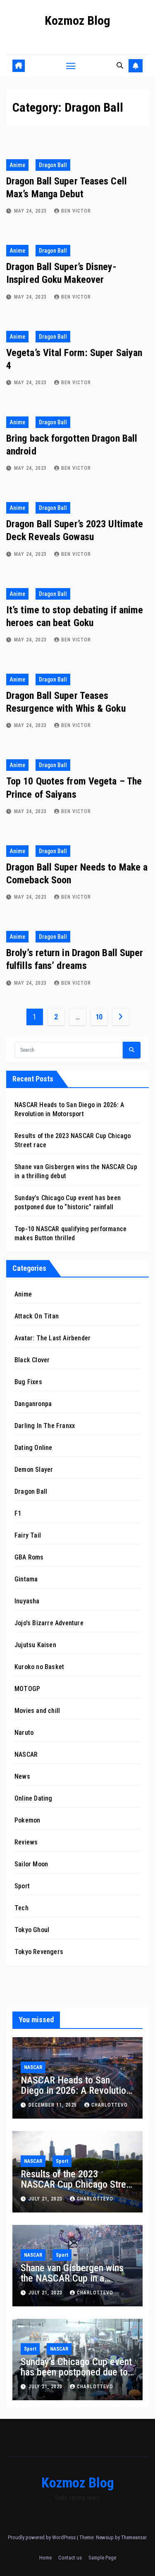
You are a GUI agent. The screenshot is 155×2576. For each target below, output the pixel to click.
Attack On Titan (37, 1316)
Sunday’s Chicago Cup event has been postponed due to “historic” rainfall (76, 2372)
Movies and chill (37, 1711)
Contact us (70, 2558)
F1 (18, 1513)
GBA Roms (29, 1557)
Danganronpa (33, 1404)
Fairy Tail (28, 1535)
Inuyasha (27, 1601)
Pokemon (27, 1820)
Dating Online (33, 1448)
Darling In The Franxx (45, 1426)
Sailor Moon (31, 1864)
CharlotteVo (110, 2105)
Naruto (24, 1733)
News (22, 1776)
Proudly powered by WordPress (42, 2537)
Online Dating (33, 1798)
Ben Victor (76, 211)
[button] (120, 66)
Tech (21, 1908)
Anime (17, 165)
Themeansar (134, 2537)
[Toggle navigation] (71, 66)
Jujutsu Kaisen (35, 1645)
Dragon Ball (53, 165)
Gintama (26, 1579)
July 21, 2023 (46, 2199)
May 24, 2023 (31, 211)
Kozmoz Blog (77, 20)
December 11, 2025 (54, 2105)
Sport (22, 1886)
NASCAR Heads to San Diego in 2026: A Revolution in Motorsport (76, 2090)
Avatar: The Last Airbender (52, 1338)
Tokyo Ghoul (32, 1930)
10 (99, 1017)
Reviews (26, 1842)
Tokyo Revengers (39, 1952)
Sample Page (102, 2558)
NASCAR (26, 1754)
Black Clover (32, 1360)
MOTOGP (27, 1689)
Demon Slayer (34, 1470)
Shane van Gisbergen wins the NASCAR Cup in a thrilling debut (72, 2278)
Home (45, 2558)
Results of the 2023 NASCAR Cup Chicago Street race (77, 2184)
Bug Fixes (28, 1382)
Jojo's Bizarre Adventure (49, 1623)
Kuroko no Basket (39, 1667)
